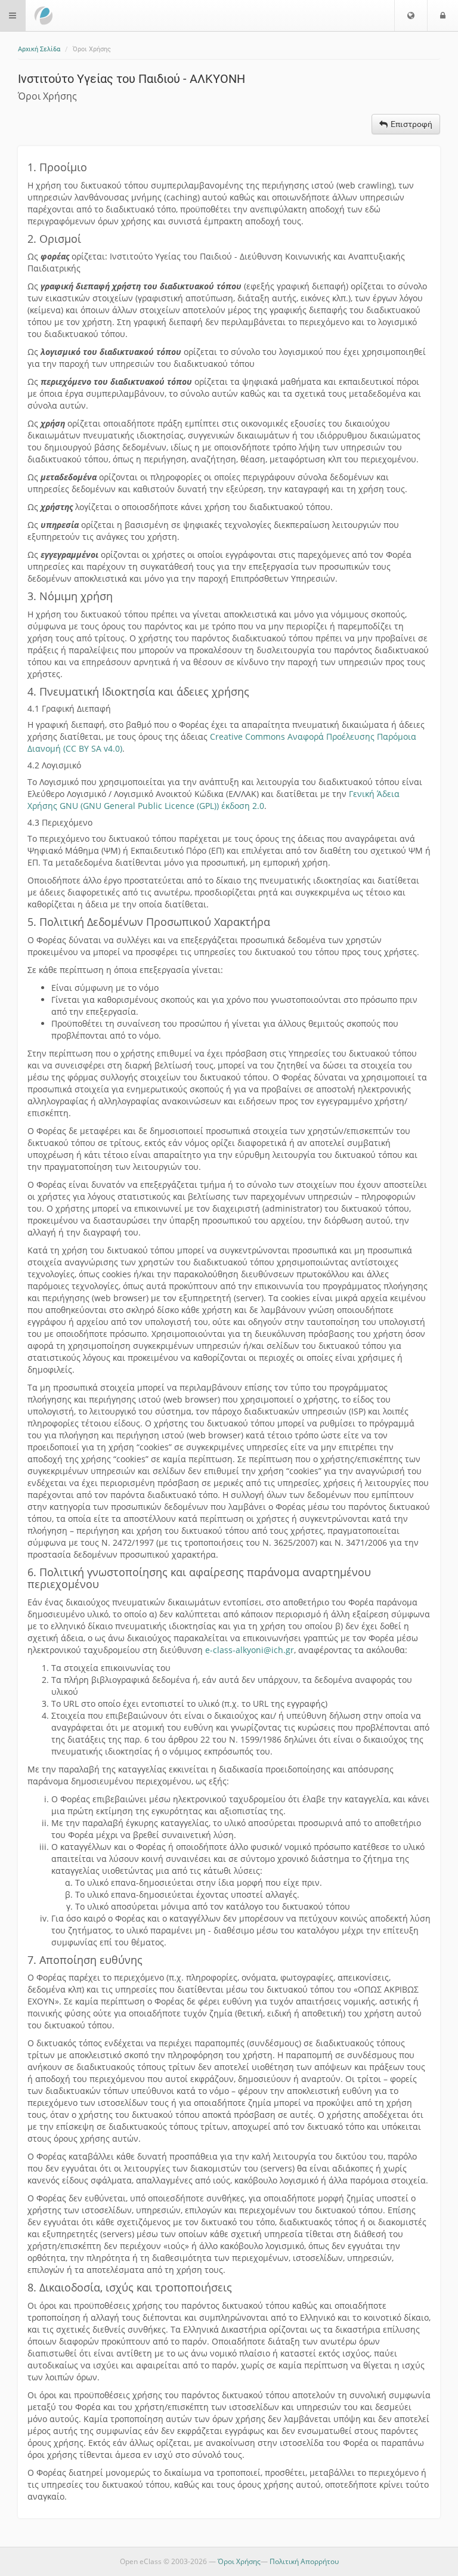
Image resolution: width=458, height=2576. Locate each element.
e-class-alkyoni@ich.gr (250, 1650)
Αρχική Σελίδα (39, 49)
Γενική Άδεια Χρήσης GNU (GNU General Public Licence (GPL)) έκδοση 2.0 (213, 800)
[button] (411, 16)
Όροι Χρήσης (239, 2561)
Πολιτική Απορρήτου (304, 2561)
